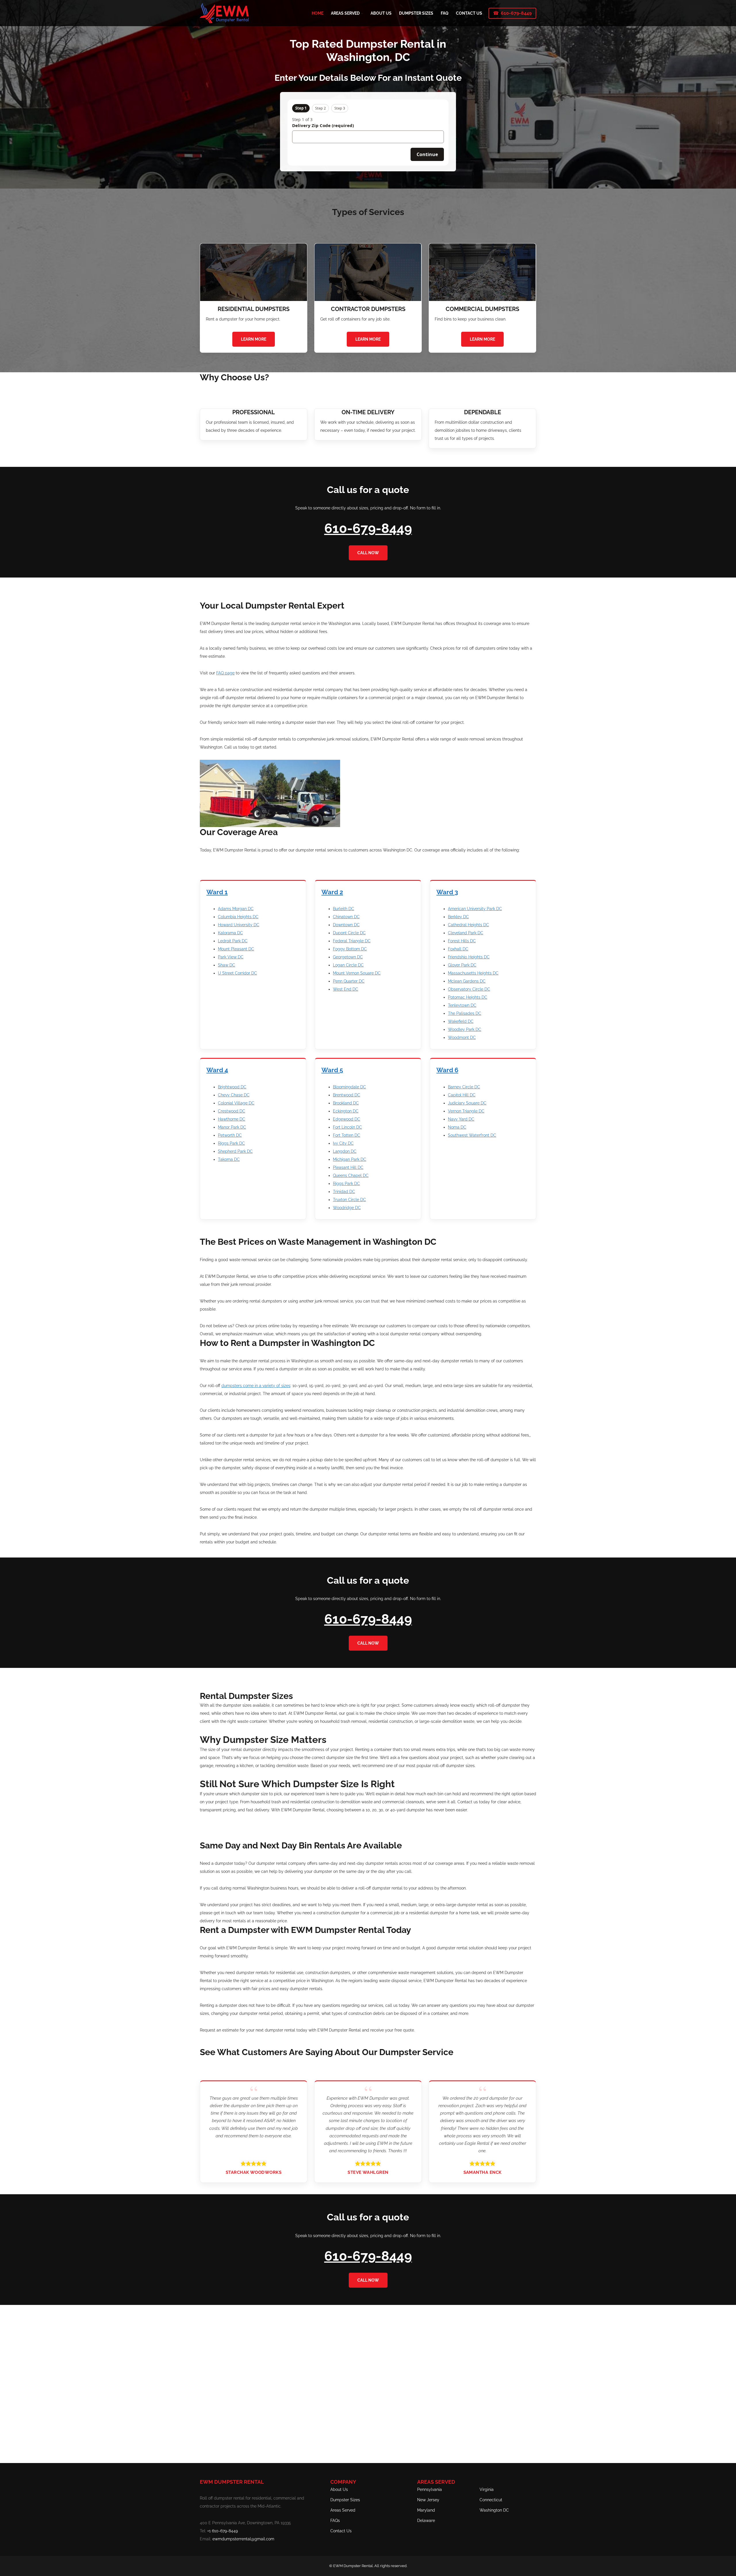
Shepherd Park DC (235, 1151)
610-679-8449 (516, 13)
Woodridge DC (347, 1208)
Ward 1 (217, 892)
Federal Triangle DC (352, 941)
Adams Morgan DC (236, 909)
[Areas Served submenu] (362, 13)
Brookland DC (346, 1103)
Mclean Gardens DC (467, 981)
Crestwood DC (232, 1111)
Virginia (487, 2489)
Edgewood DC (347, 1119)
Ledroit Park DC (233, 941)
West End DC (346, 989)
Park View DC (231, 957)
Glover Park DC (462, 965)
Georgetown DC (348, 957)
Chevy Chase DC (234, 1095)
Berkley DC (458, 917)
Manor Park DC (232, 1127)
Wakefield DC (461, 1021)
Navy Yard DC (461, 1119)
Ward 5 (332, 1070)
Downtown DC (346, 925)
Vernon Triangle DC (466, 1111)
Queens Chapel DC (351, 1175)
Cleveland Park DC (466, 933)
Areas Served (343, 2510)
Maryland (426, 2510)
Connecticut (491, 2500)
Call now (368, 553)
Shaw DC (227, 965)
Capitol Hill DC (462, 1095)
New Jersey (428, 2500)
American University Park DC (475, 909)
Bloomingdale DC (349, 1087)
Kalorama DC (230, 933)
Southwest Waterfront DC (472, 1135)
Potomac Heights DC (468, 997)
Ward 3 (447, 892)
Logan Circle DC (348, 965)
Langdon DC (345, 1151)
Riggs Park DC (231, 1143)
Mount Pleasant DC (236, 949)
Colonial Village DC (236, 1103)
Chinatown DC (346, 917)
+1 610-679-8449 (223, 2531)
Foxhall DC (458, 949)
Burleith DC (344, 909)
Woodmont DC (462, 1037)
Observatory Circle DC (469, 989)
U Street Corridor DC (237, 973)
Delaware (426, 2521)
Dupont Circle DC (349, 933)
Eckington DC (346, 1111)
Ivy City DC (343, 1143)
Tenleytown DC (462, 1005)
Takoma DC (229, 1159)
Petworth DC (230, 1135)
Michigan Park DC (350, 1159)
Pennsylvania (430, 2489)
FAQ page (225, 673)
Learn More (254, 339)
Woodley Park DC (465, 1029)
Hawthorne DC (232, 1119)
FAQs (335, 2521)
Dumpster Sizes (345, 2500)
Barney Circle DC (464, 1087)
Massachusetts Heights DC (473, 973)
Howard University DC (239, 925)
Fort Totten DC (347, 1135)
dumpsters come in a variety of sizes (256, 1386)
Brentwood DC (347, 1095)
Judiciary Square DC (467, 1103)
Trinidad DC (344, 1192)
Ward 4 (217, 1070)
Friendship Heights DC (469, 957)
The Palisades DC (465, 1013)
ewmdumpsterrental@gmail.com (243, 2539)
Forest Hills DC (462, 941)
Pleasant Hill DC (348, 1167)
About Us (339, 2489)
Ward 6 (447, 1070)
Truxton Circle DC (349, 1200)
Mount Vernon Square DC (357, 973)
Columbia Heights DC (238, 917)
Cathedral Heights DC (468, 925)
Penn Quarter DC (349, 981)
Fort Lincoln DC (347, 1127)
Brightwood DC (232, 1087)
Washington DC (494, 2510)
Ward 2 (332, 892)
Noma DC (457, 1127)
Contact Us (341, 2531)
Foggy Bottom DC (350, 949)
